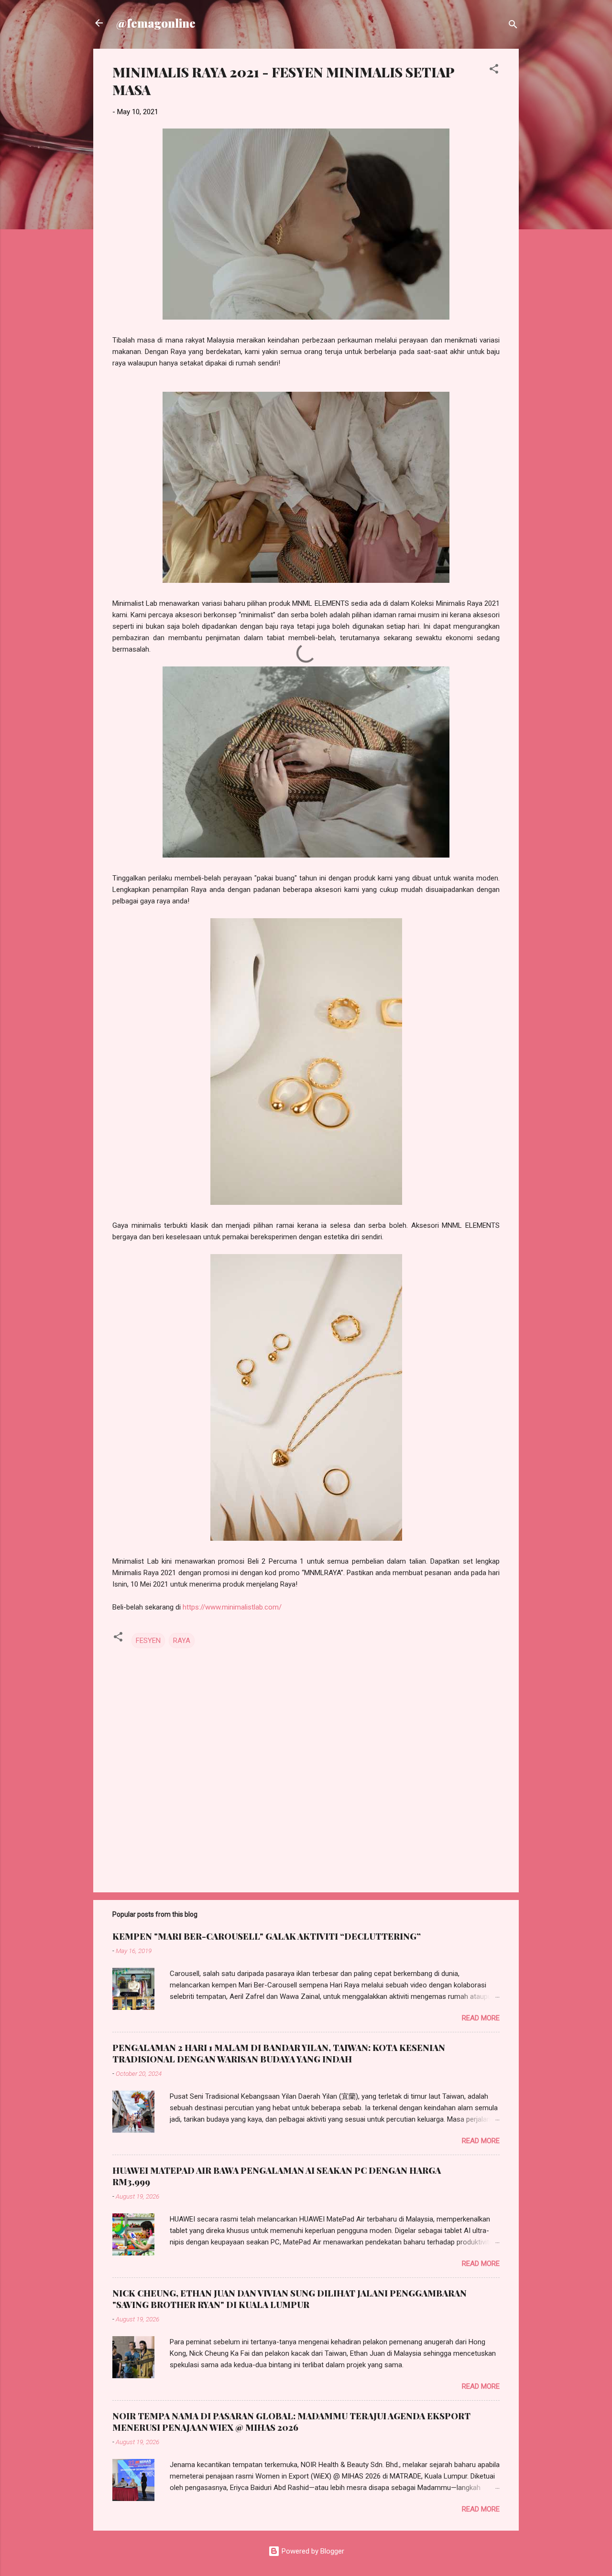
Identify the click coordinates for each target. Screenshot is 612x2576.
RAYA (182, 1641)
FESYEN (148, 1641)
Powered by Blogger (312, 2551)
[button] (494, 70)
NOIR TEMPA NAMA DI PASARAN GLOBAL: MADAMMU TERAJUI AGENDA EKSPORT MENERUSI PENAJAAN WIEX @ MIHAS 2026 (291, 2422)
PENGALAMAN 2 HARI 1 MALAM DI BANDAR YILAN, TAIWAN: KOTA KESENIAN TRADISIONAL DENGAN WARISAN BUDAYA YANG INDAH (279, 2053)
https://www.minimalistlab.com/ (232, 1607)
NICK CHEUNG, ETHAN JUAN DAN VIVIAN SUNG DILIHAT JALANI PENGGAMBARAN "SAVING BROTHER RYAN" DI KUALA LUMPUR (290, 2299)
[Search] (513, 26)
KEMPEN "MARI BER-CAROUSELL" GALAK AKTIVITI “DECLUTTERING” (267, 1936)
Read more (481, 2018)
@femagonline (156, 23)
